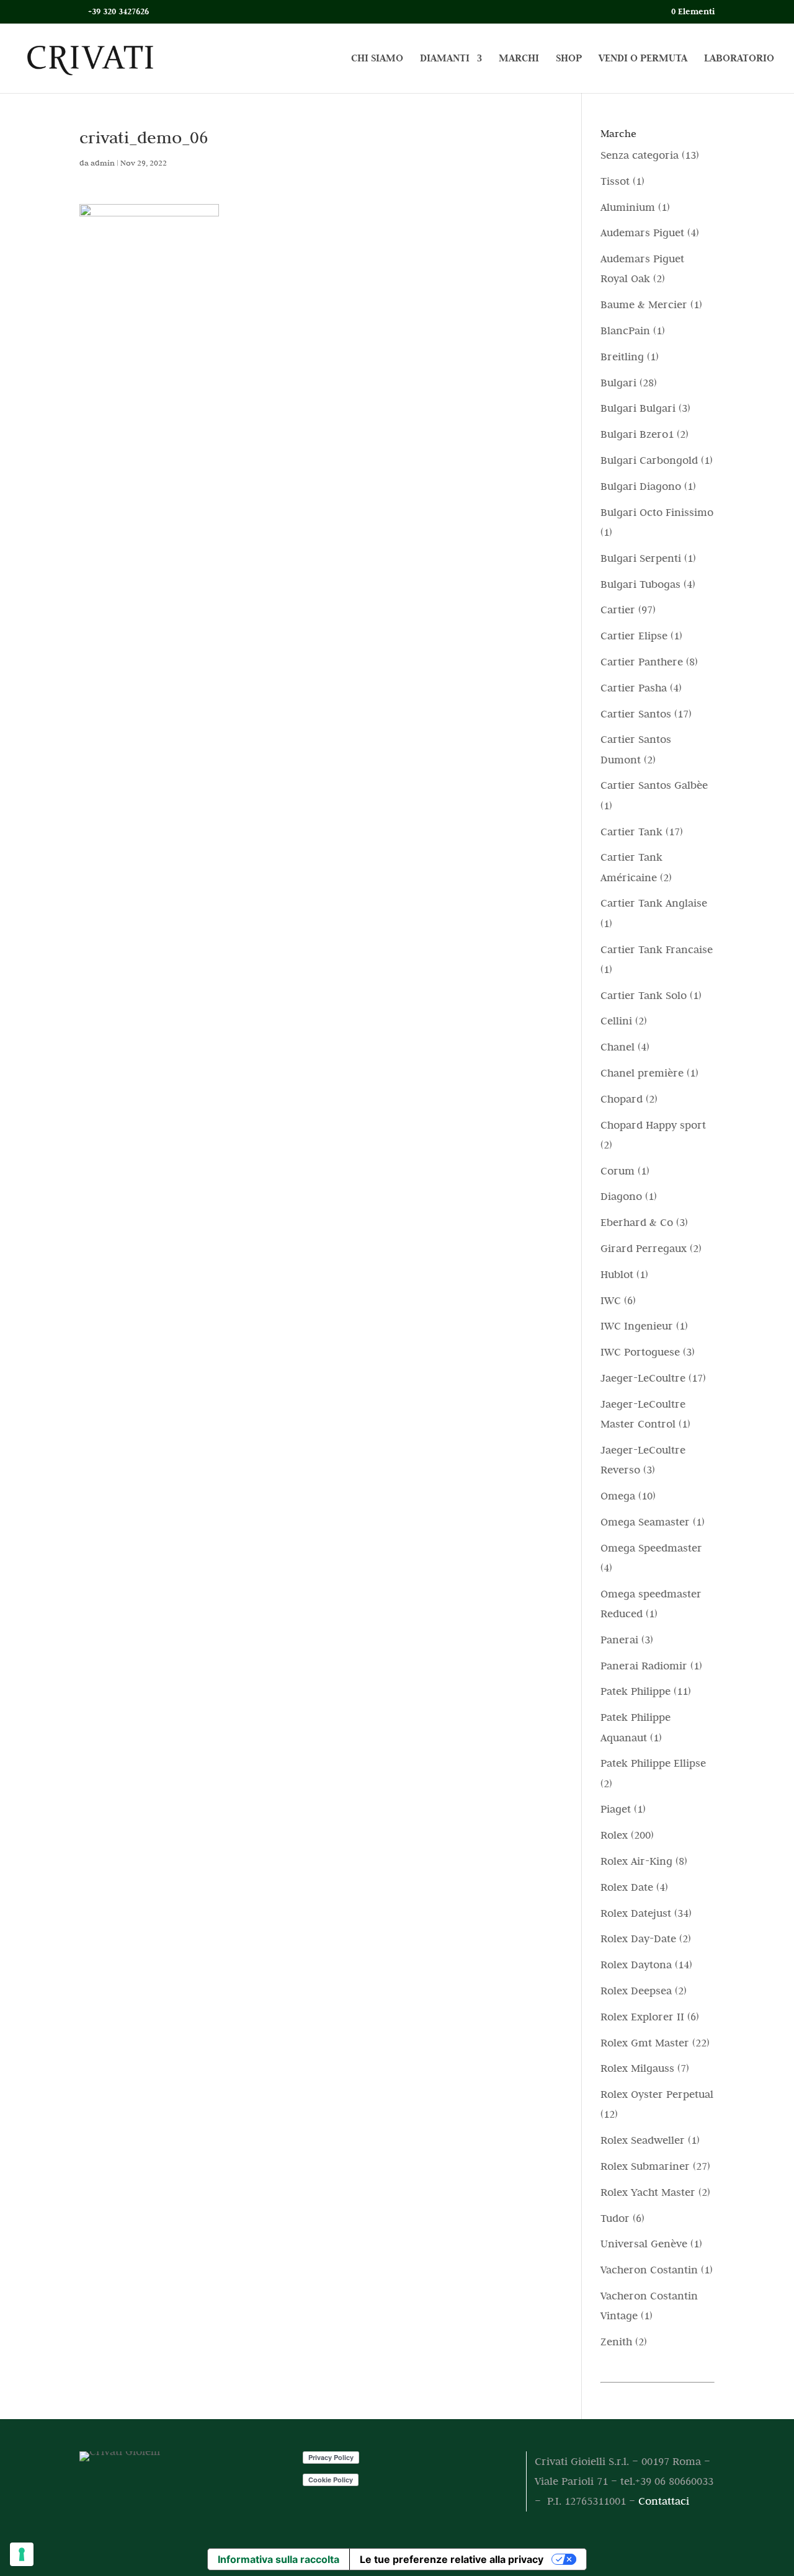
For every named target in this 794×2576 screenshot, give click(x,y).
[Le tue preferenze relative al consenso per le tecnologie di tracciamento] (22, 2554)
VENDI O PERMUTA (643, 59)
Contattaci (664, 2501)
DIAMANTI (445, 59)
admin (103, 162)
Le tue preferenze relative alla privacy (452, 2559)
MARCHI (519, 59)
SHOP (569, 59)
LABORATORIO (739, 59)
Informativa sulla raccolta (279, 2559)
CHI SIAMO (377, 59)
